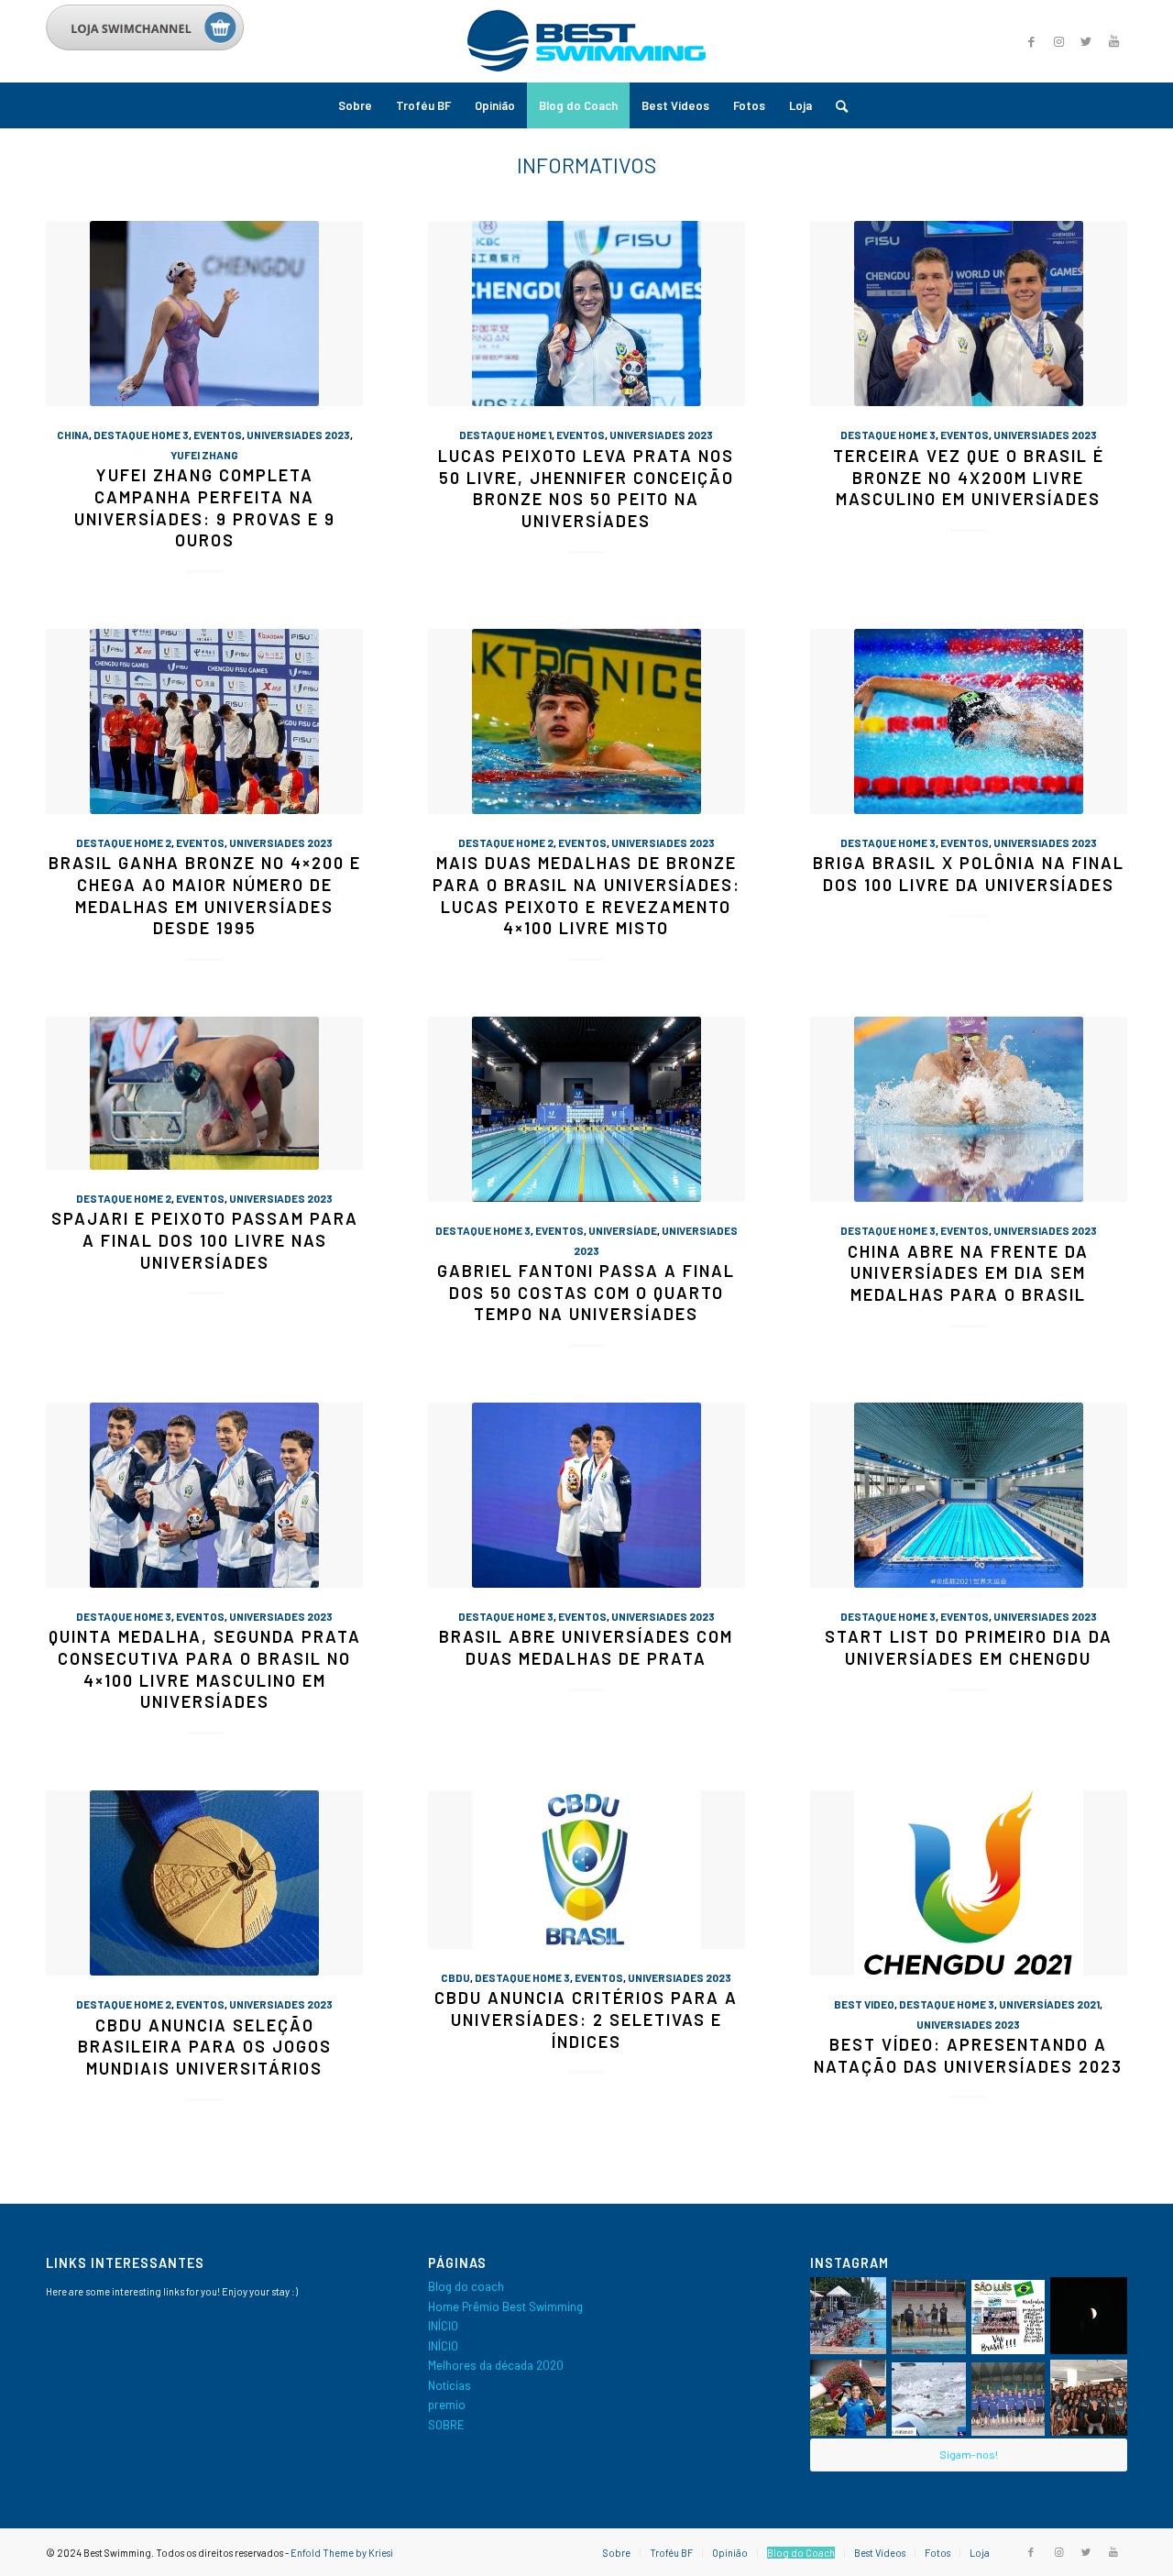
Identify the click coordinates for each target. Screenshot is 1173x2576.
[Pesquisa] (836, 105)
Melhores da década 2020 (496, 2365)
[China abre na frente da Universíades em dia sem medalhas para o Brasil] (969, 1109)
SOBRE (446, 2425)
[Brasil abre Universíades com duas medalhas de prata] (586, 1495)
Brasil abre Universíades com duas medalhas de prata (586, 1647)
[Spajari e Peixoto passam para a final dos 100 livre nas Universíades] (204, 1093)
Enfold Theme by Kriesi (342, 2553)
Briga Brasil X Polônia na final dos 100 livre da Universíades (969, 874)
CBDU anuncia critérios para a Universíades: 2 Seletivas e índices (586, 2019)
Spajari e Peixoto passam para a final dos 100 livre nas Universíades (205, 1240)
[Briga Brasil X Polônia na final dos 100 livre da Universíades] (969, 721)
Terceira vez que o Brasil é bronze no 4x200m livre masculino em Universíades (969, 477)
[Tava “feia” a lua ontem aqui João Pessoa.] (1089, 2316)
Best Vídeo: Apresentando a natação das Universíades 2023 (968, 2055)
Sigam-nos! (969, 2454)
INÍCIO (443, 2326)
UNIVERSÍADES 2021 (1049, 2004)
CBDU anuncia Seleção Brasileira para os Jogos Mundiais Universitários (205, 2047)
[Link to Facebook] (1031, 41)
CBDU (455, 1977)
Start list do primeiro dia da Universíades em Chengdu (969, 1647)
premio (447, 2405)
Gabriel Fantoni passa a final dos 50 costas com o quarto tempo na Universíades (586, 1292)
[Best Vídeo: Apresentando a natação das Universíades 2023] (969, 1883)
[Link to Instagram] (1058, 41)
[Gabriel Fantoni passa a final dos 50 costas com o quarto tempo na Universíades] (586, 1109)
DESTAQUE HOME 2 (124, 842)
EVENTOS (218, 435)
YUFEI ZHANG (204, 455)
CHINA (73, 435)
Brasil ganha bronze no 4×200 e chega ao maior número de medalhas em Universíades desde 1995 (205, 895)
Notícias (449, 2385)
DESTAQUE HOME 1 (505, 435)
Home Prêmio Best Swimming (505, 2306)
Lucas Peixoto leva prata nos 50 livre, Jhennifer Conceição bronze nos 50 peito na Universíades (586, 488)
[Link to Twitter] (1086, 41)
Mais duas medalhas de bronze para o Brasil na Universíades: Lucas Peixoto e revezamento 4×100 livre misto (586, 895)
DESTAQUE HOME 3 (141, 435)
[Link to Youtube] (1113, 41)
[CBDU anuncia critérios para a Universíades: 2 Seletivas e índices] (586, 1870)
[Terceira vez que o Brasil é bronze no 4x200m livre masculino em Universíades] (969, 314)
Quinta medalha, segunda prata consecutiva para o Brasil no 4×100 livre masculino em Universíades (205, 1669)
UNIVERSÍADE (623, 1230)
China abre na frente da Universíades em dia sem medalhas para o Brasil (968, 1273)
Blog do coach (466, 2286)
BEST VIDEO (864, 2004)
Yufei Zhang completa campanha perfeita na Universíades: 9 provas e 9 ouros (205, 507)
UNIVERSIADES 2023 (298, 435)
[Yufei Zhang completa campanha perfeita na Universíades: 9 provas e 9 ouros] (204, 314)
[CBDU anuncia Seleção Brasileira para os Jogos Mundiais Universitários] (204, 1883)
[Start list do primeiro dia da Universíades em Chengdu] (969, 1495)
